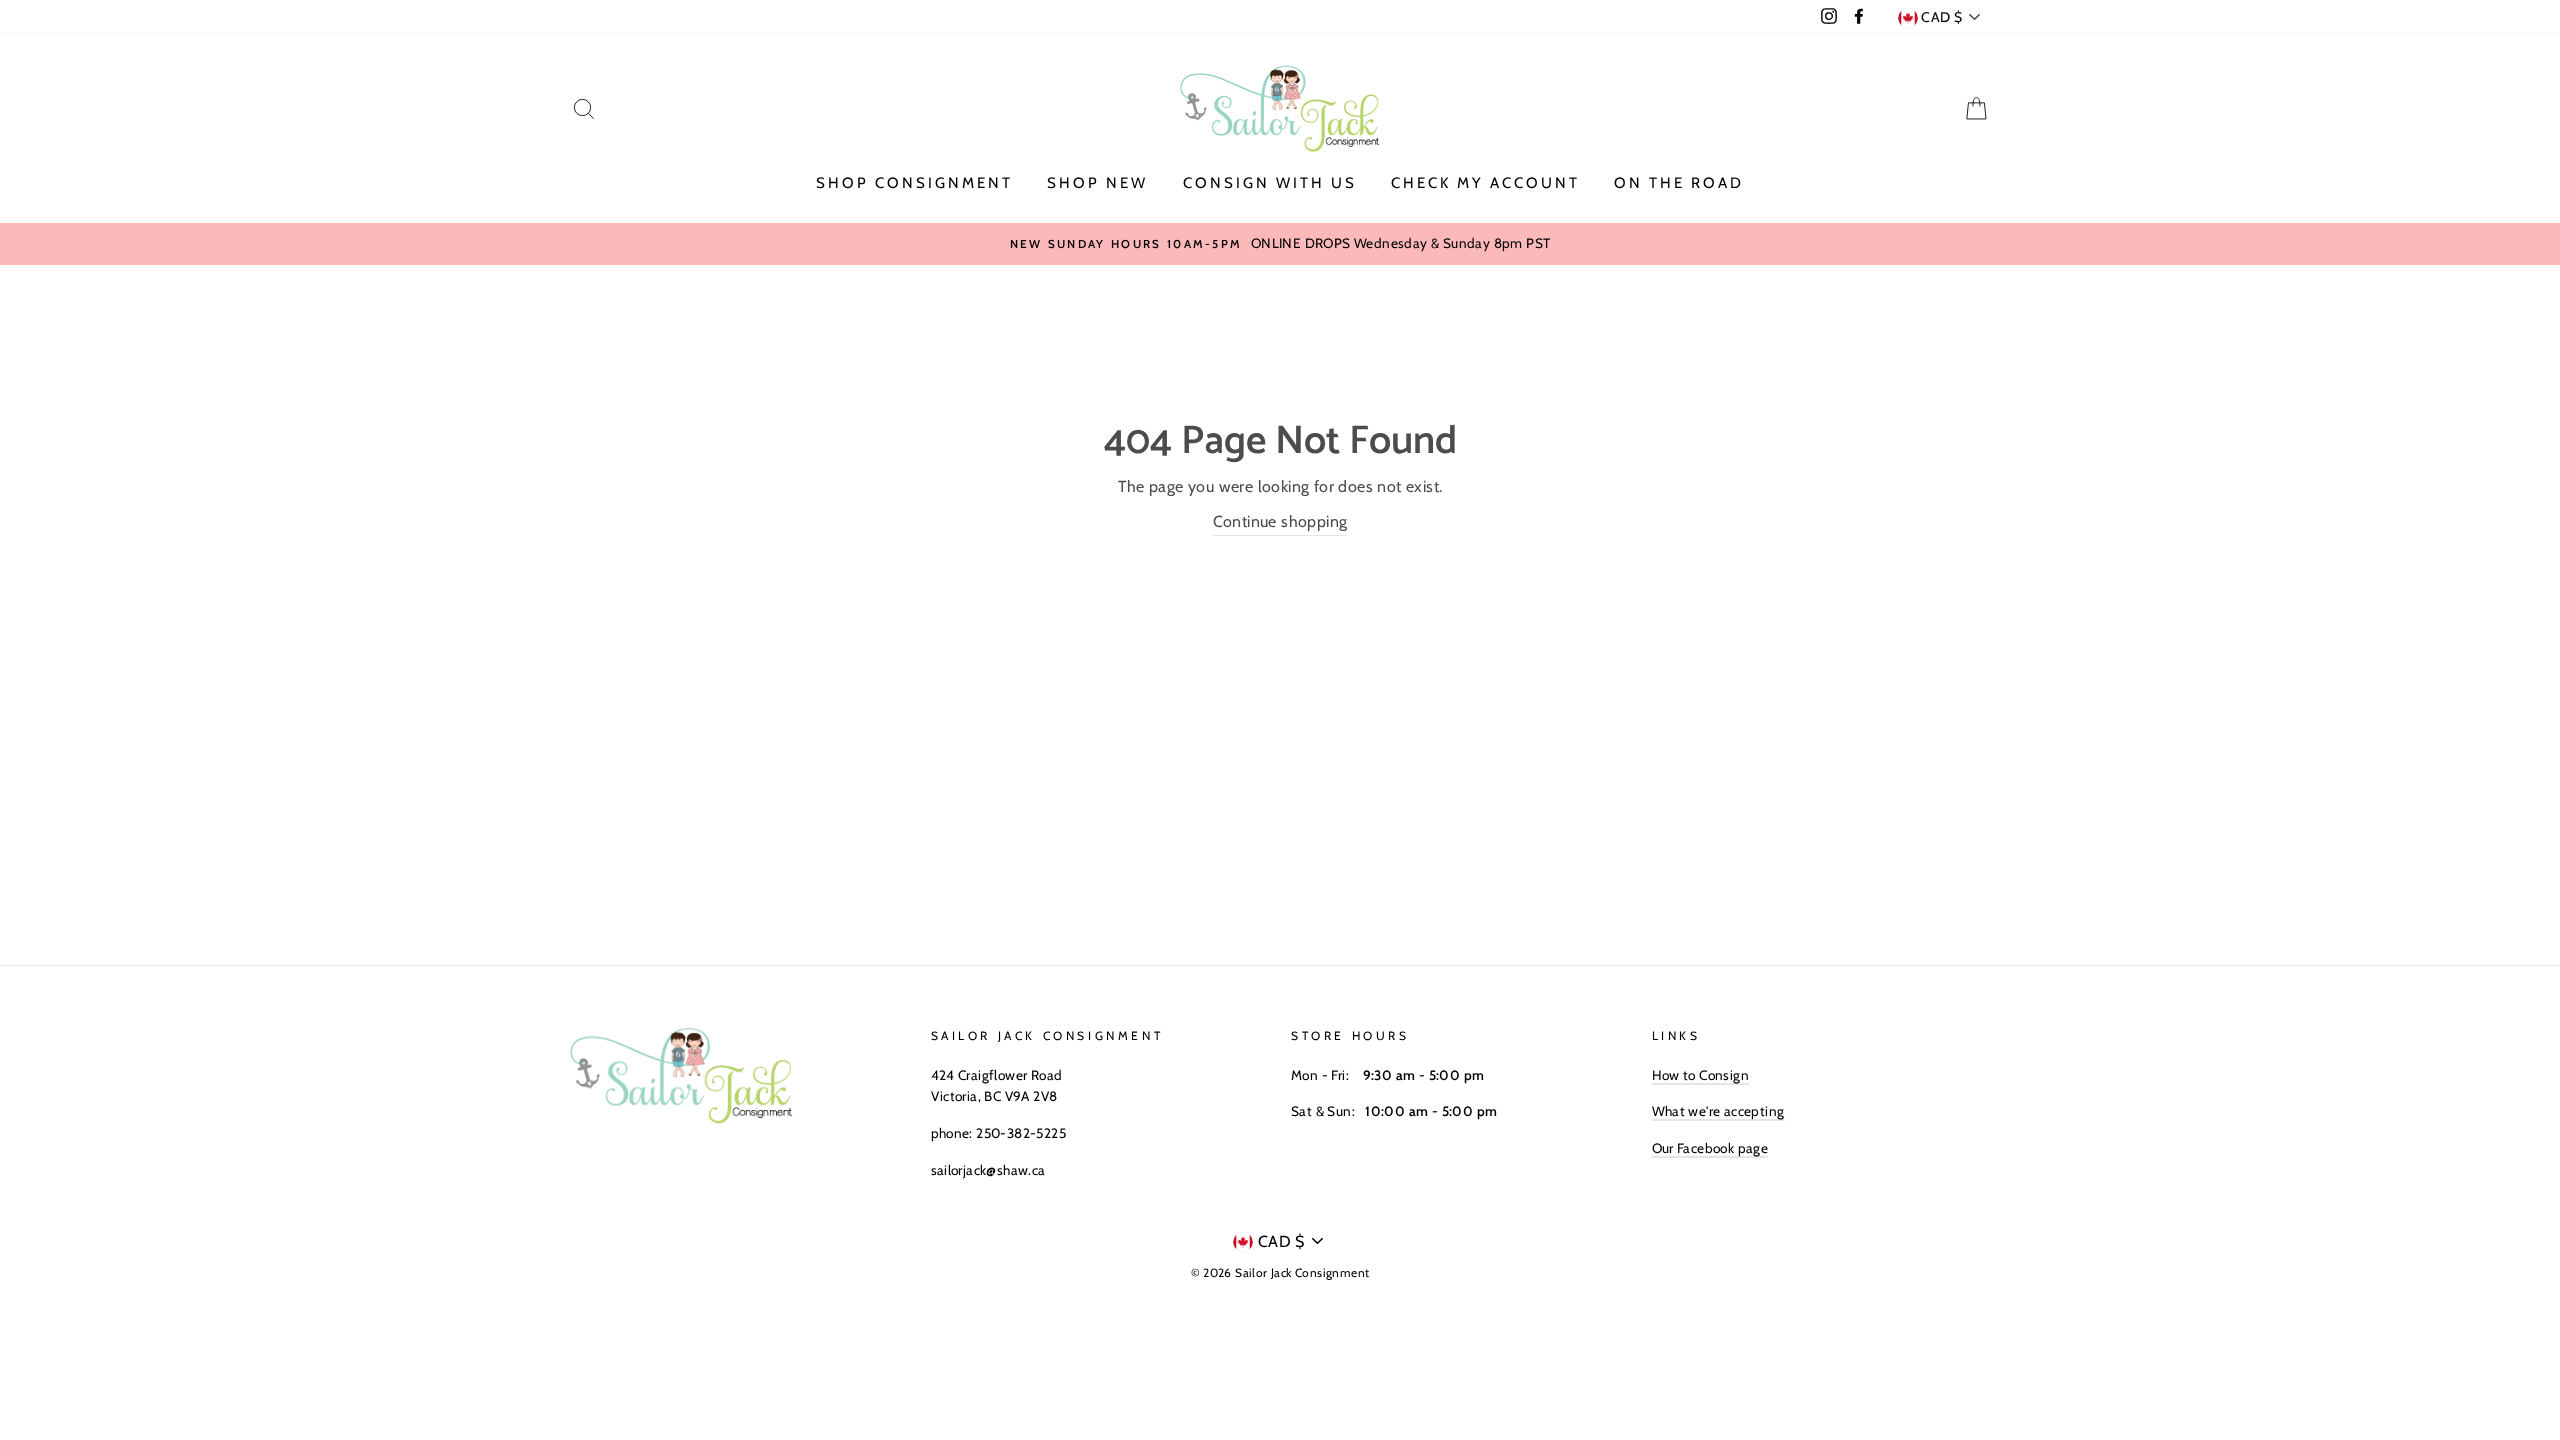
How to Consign (1701, 1075)
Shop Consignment (914, 183)
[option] (1280, 244)
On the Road (1679, 183)
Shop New (1097, 183)
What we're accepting (1718, 1111)
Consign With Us (1270, 183)
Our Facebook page (1710, 1148)
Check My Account (1485, 183)
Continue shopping (1280, 521)
